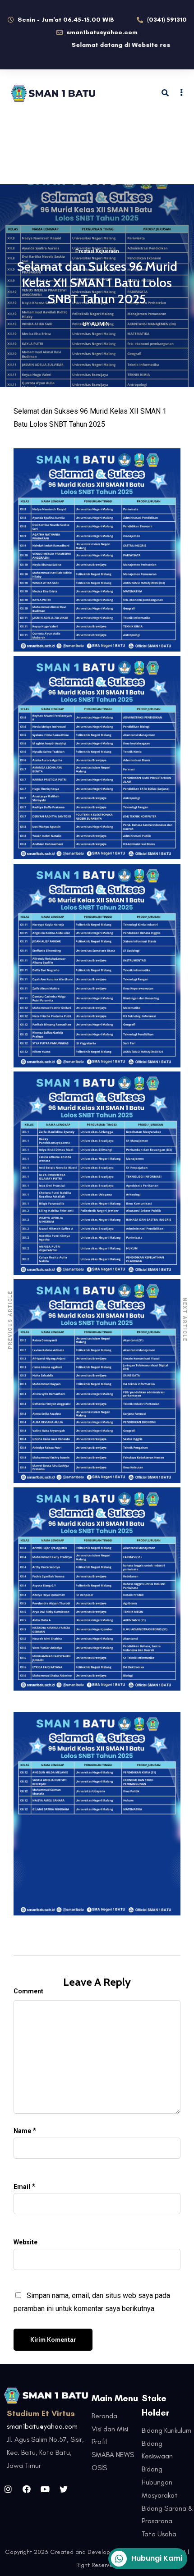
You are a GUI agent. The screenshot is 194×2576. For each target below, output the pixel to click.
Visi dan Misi (110, 2429)
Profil (99, 2442)
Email (22, 2187)
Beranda (104, 2416)
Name (22, 2131)
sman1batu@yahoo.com (42, 2426)
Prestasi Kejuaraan (97, 251)
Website (25, 2242)
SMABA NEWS (113, 2455)
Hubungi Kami (157, 2558)
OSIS (99, 2468)
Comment (28, 1991)
